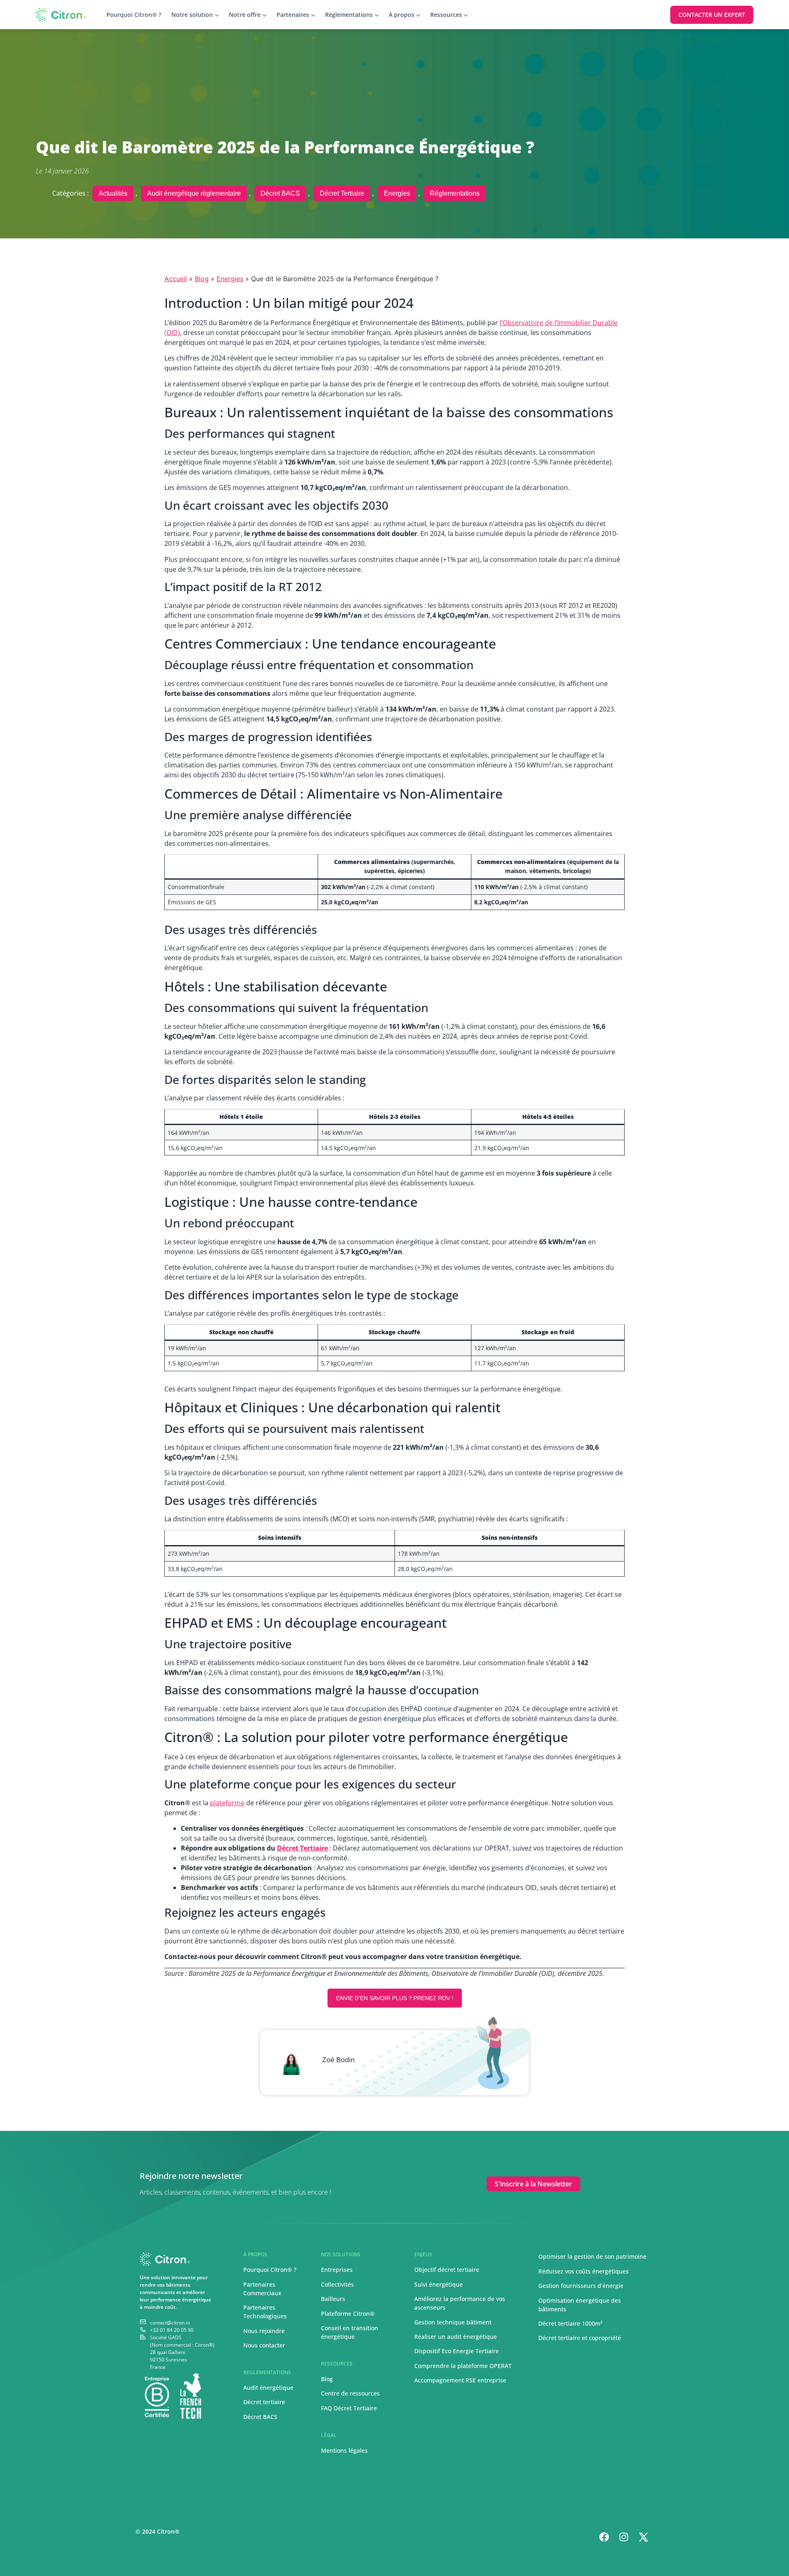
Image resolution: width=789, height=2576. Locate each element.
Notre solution (192, 15)
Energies (397, 193)
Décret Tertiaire (342, 193)
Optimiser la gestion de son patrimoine (592, 2256)
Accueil (176, 279)
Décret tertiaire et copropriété (580, 2338)
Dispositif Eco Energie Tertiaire (457, 2351)
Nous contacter (264, 2345)
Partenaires (293, 15)
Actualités (113, 193)
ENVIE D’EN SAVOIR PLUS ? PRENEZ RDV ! (395, 1998)
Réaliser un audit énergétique (456, 2337)
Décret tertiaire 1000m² (571, 2323)
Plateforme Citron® (348, 2314)
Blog (202, 279)
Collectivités (337, 2284)
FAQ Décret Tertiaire (349, 2408)
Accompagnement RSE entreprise (460, 2380)
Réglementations (455, 193)
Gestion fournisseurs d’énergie (581, 2286)
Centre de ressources (350, 2393)
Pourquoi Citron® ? (134, 15)
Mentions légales (344, 2450)
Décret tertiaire (264, 2402)
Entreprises (337, 2270)
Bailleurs (333, 2299)
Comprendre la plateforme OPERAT (463, 2366)
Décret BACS (280, 193)
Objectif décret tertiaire (447, 2270)
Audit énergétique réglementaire (194, 193)
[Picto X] (644, 2537)
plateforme (227, 1803)
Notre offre (245, 15)
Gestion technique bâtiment (453, 2322)
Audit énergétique (268, 2388)
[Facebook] (604, 2537)
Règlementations (349, 15)
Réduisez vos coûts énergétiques (584, 2271)
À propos (401, 15)
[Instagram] (624, 2537)
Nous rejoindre (264, 2331)
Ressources (446, 15)
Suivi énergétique (438, 2284)
